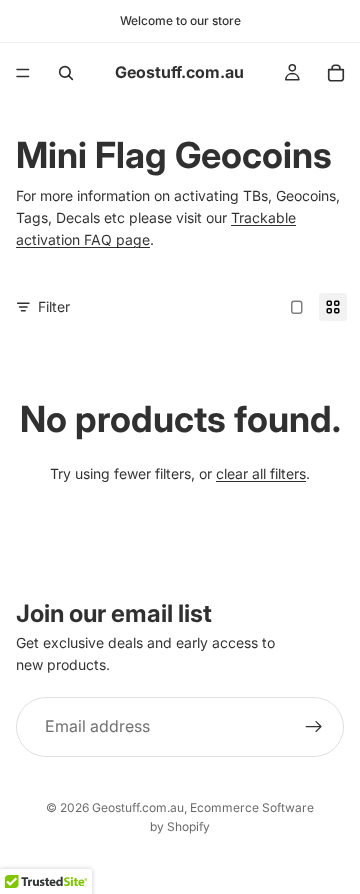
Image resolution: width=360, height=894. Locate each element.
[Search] (66, 73)
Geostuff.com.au (138, 807)
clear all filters (261, 473)
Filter (54, 306)
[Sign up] (314, 727)
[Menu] (23, 73)
